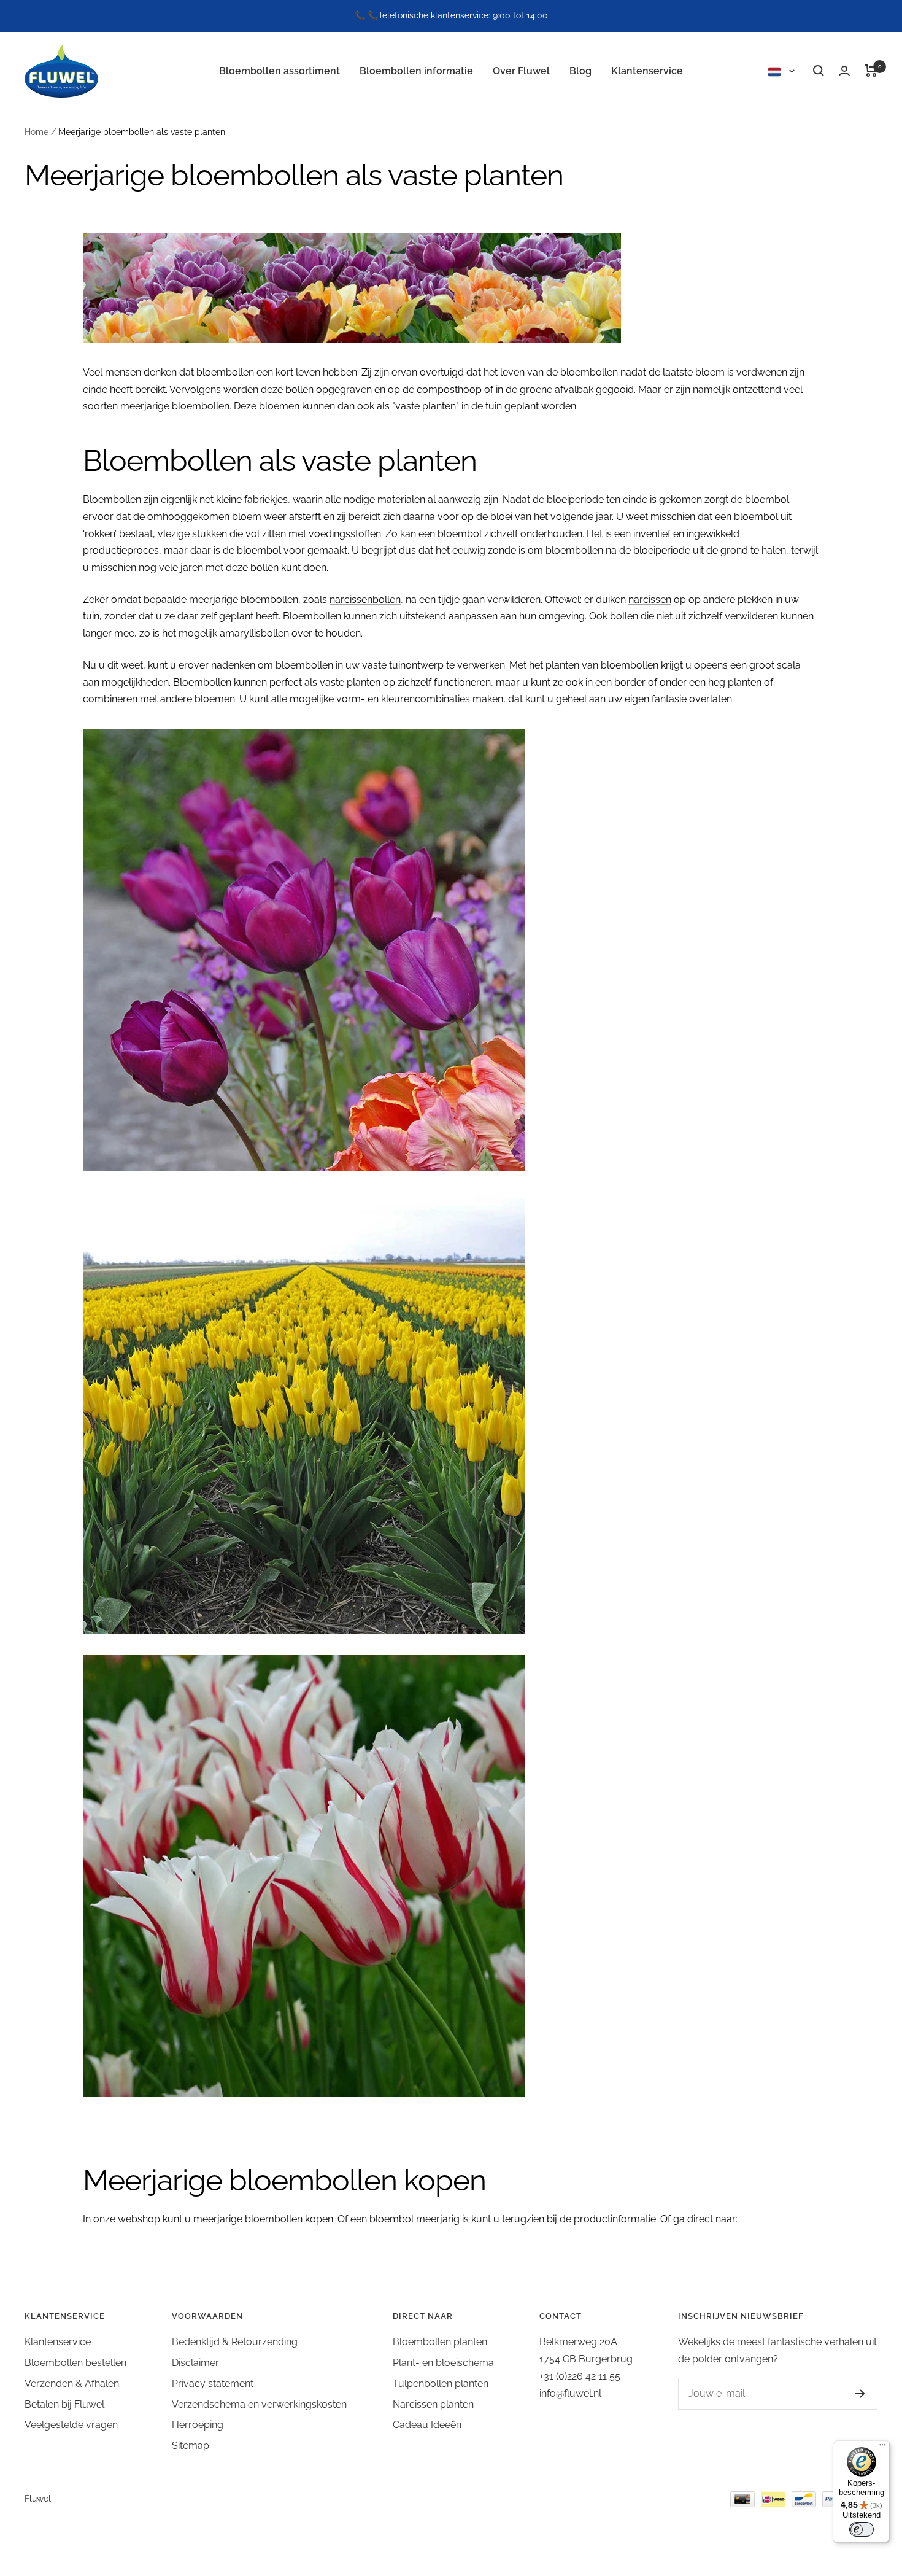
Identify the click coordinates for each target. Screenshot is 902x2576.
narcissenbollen (365, 599)
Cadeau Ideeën (427, 2425)
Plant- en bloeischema (443, 2363)
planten (564, 665)
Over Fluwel (521, 70)
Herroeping (198, 2425)
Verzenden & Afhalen (72, 2384)
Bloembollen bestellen (75, 2363)
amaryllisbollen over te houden (290, 633)
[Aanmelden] (860, 2394)
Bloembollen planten (440, 2342)
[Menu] (882, 2448)
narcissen (650, 599)
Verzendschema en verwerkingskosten (259, 2404)
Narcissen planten (433, 2404)
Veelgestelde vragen (71, 2425)
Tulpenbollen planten (441, 2384)
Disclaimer (195, 2363)
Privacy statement (213, 2384)
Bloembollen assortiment (279, 70)
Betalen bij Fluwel (64, 2404)
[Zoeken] (819, 71)
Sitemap (191, 2446)
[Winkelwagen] (871, 71)
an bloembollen (623, 665)
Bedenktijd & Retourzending (235, 2342)
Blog (580, 70)
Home (37, 132)
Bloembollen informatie (416, 70)
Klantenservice (647, 70)
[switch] (862, 2529)
